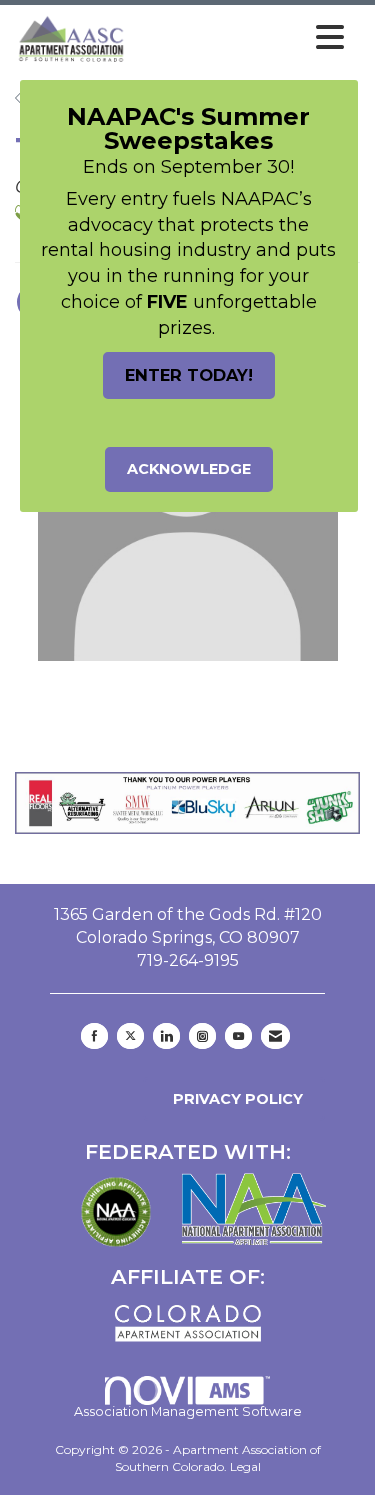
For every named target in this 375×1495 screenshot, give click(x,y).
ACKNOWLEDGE (189, 469)
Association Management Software (188, 1411)
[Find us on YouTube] (238, 1036)
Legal (245, 1466)
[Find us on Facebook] (94, 1036)
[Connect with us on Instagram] (202, 1036)
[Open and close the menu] (241, 38)
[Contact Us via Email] (275, 1036)
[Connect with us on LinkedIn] (166, 1036)
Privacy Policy (234, 1099)
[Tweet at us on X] (130, 1036)
